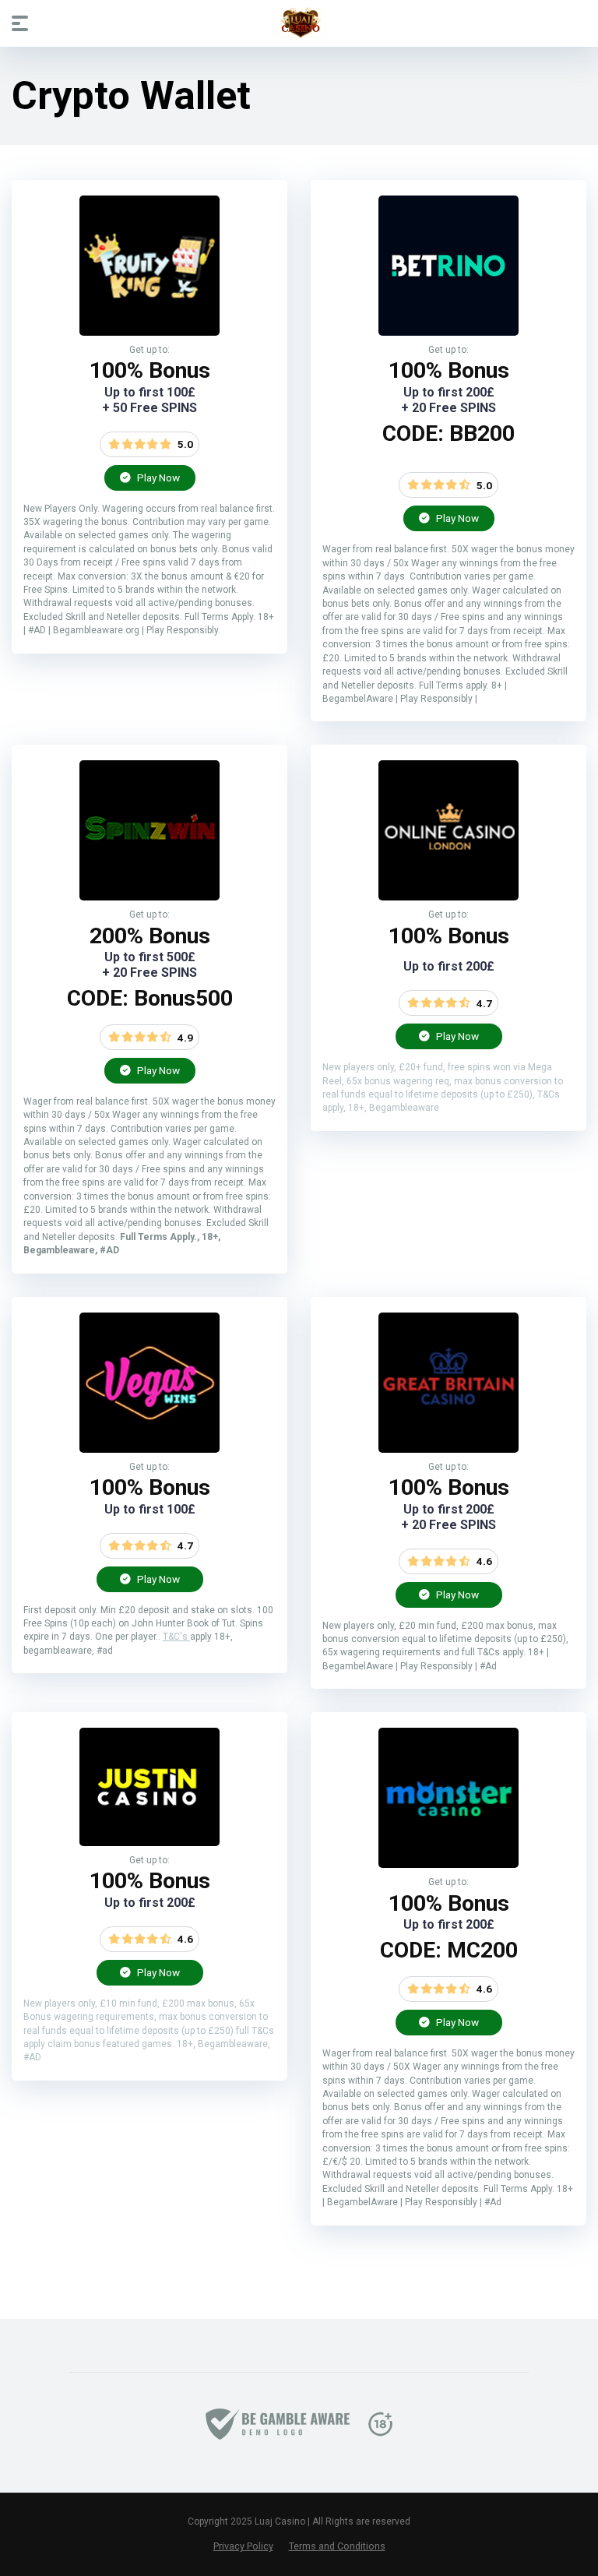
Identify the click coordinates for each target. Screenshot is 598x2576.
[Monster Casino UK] (448, 1864)
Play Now (157, 477)
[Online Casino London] (448, 896)
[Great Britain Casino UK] (448, 1448)
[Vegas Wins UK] (149, 1448)
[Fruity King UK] (149, 331)
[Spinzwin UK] (149, 896)
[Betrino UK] (448, 331)
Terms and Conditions (337, 2546)
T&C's (176, 1637)
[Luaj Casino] (299, 23)
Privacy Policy (243, 2546)
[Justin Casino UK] (149, 1842)
